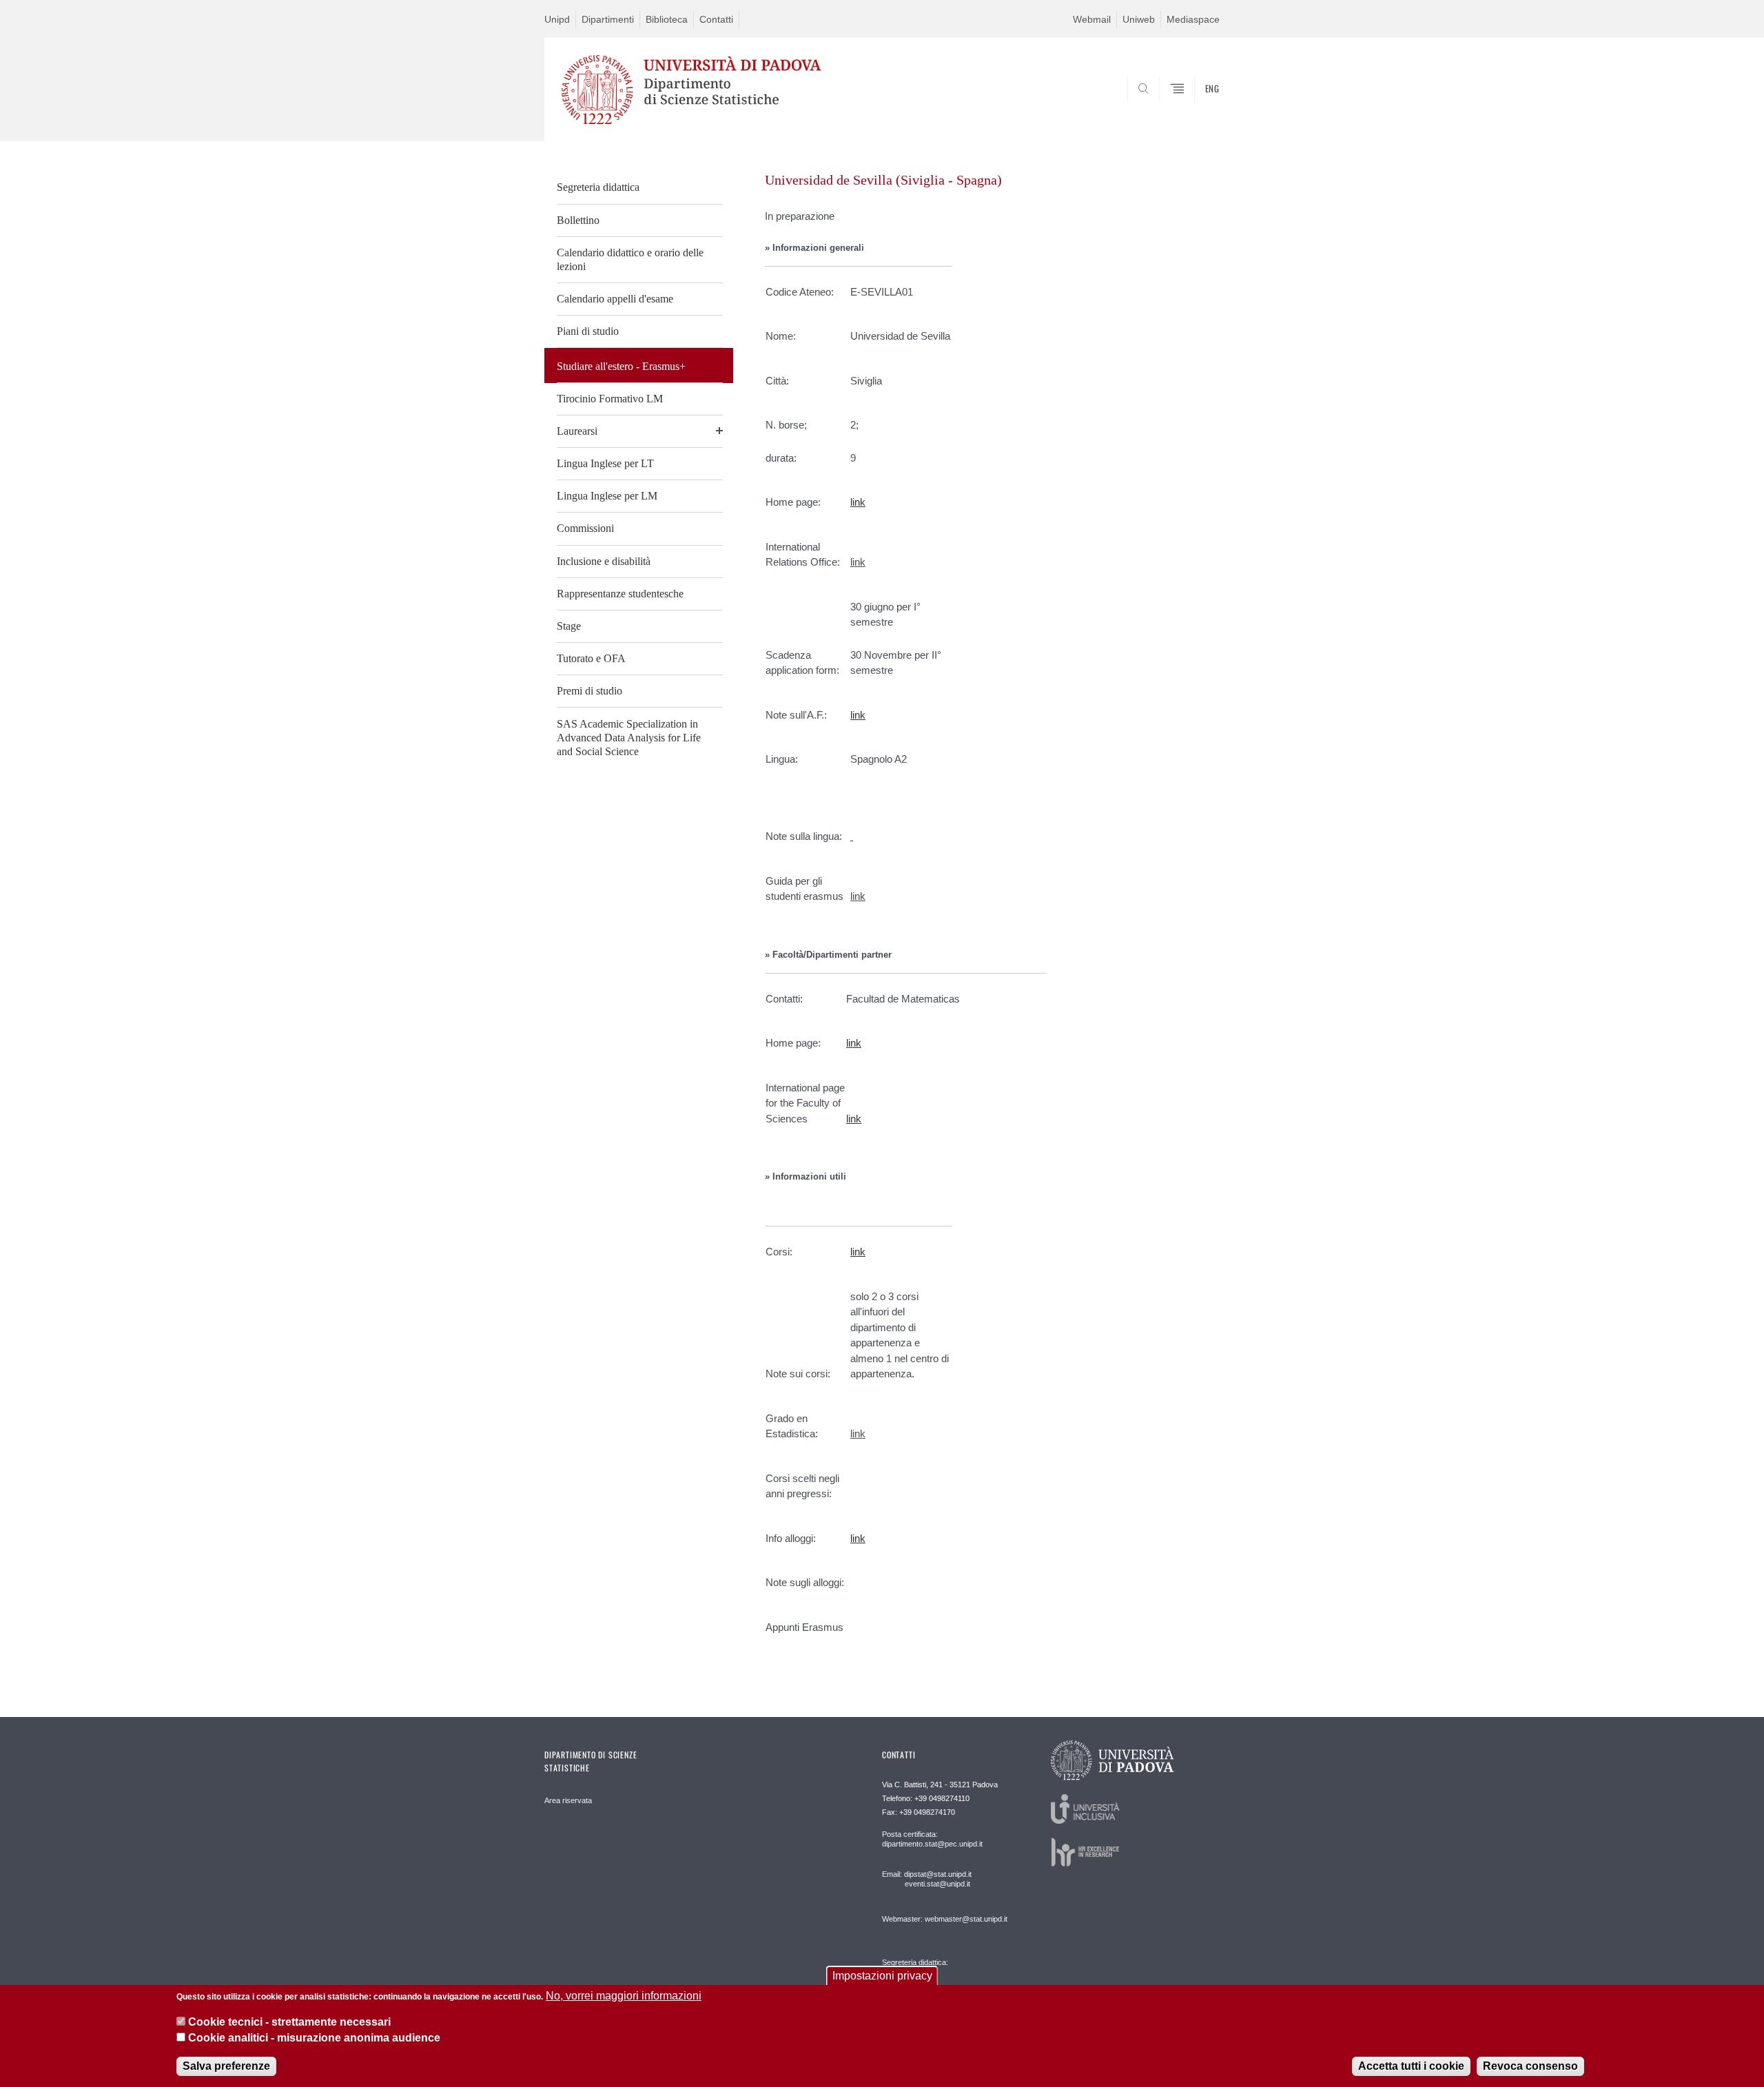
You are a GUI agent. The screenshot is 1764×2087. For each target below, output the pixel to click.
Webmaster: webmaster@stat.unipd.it (945, 1919)
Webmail (1092, 19)
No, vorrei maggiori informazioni (624, 1996)
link (858, 562)
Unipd (557, 19)
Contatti (716, 19)
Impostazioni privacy (882, 1976)
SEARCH (1195, 108)
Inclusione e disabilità (604, 561)
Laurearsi (577, 431)
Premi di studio (589, 691)
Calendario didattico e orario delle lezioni (630, 259)
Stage (569, 626)
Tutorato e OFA (591, 658)
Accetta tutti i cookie (1411, 2066)
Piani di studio (588, 331)
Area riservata (568, 1800)
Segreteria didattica (598, 187)
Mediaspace (1193, 19)
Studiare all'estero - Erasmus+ (621, 366)
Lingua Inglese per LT (605, 463)
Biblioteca (667, 19)
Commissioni (585, 528)
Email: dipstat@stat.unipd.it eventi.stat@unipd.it (927, 1879)
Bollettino (578, 220)
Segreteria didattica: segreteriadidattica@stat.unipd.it (935, 1976)
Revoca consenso (1530, 2066)
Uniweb (1139, 19)
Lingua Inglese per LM (607, 496)
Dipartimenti (608, 19)
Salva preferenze (226, 2066)
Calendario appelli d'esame (615, 299)
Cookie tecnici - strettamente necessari (289, 2022)
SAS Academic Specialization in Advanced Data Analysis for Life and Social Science (629, 738)
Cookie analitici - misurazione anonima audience (314, 2038)
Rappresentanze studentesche (620, 594)
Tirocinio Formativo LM (610, 399)
